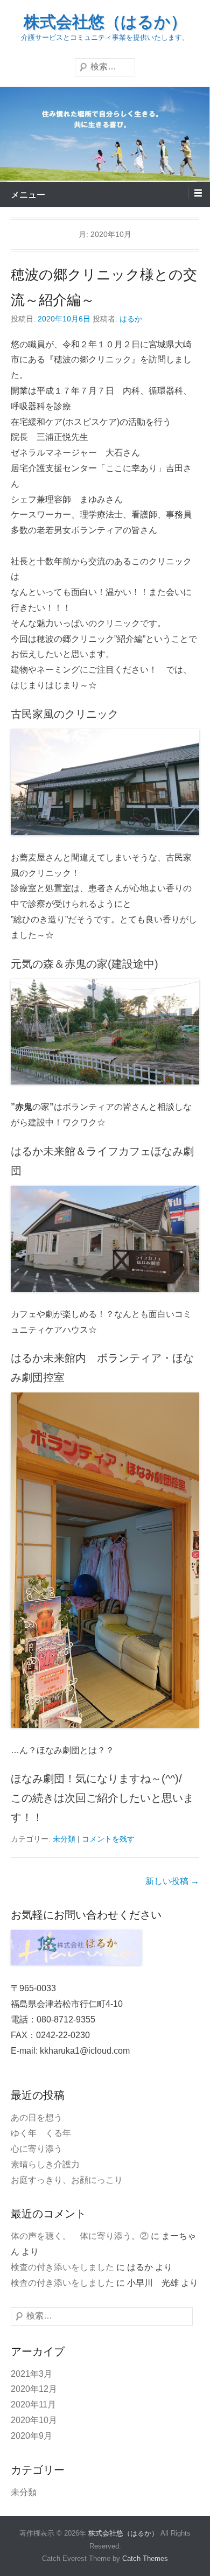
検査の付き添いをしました (62, 2267)
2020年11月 (33, 2404)
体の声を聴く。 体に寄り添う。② (80, 2236)
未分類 (64, 1839)
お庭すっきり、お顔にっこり (67, 2180)
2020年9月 (31, 2436)
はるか (131, 319)
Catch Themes (145, 2558)
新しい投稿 (172, 1881)
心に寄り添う (37, 2149)
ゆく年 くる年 (41, 2133)
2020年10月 (34, 2420)
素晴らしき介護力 (45, 2164)
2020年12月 (34, 2389)
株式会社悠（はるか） (105, 22)
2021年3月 (31, 2374)
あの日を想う (37, 2117)
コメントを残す (108, 1839)
